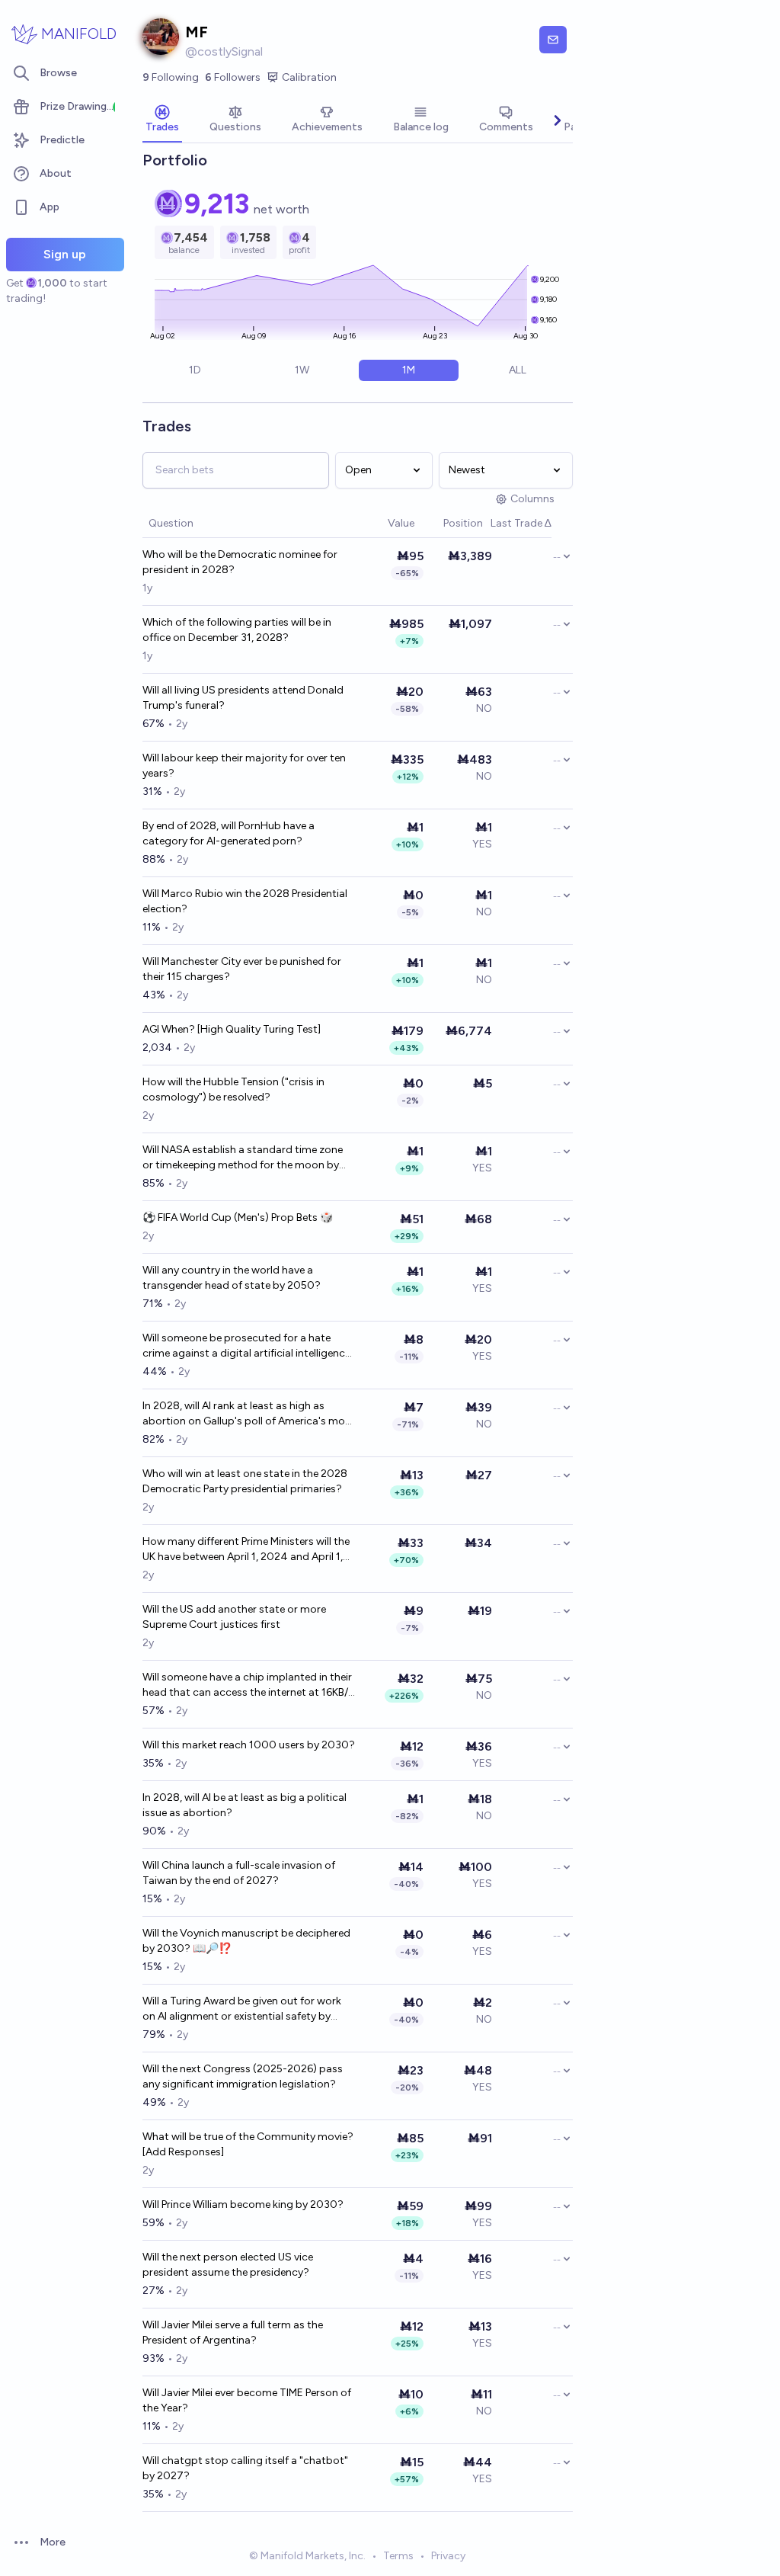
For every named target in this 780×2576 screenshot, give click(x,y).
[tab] (162, 120)
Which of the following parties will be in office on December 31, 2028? (237, 630)
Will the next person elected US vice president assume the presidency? (228, 2265)
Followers (233, 77)
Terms (398, 2556)
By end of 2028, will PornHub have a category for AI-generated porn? (229, 833)
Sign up (65, 254)
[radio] (195, 370)
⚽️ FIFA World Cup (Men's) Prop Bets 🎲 (238, 1218)
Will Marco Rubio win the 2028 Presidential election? (245, 901)
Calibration (309, 77)
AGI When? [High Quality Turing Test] (232, 1029)
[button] (380, 524)
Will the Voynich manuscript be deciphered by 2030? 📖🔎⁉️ (246, 1941)
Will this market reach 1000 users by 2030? (249, 1745)
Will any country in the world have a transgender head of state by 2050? (232, 1278)
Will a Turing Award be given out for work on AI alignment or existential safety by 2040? (242, 2009)
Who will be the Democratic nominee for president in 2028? (240, 562)
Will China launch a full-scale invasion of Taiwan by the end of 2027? (239, 1873)
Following (171, 77)
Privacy (448, 2556)
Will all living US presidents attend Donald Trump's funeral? (243, 698)
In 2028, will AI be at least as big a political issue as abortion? (245, 1805)
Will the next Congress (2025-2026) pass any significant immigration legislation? (243, 2076)
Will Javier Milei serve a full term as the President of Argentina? (233, 2332)
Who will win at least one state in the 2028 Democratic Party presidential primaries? (245, 1481)
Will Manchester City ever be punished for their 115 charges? (242, 969)
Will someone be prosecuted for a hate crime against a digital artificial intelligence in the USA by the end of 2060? (246, 1346)
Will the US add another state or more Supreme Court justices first (234, 1617)
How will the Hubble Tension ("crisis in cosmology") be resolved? (233, 1089)
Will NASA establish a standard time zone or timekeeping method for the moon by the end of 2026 (243, 1158)
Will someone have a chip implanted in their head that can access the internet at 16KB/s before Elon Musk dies (248, 1685)
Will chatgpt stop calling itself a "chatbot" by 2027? (245, 2468)
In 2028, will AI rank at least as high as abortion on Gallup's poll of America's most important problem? (249, 1414)
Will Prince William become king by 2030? (243, 2204)
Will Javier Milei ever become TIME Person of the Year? (247, 2400)
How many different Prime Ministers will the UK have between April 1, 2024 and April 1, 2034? (246, 1550)
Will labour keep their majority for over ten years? (244, 766)
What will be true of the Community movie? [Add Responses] (248, 2144)
